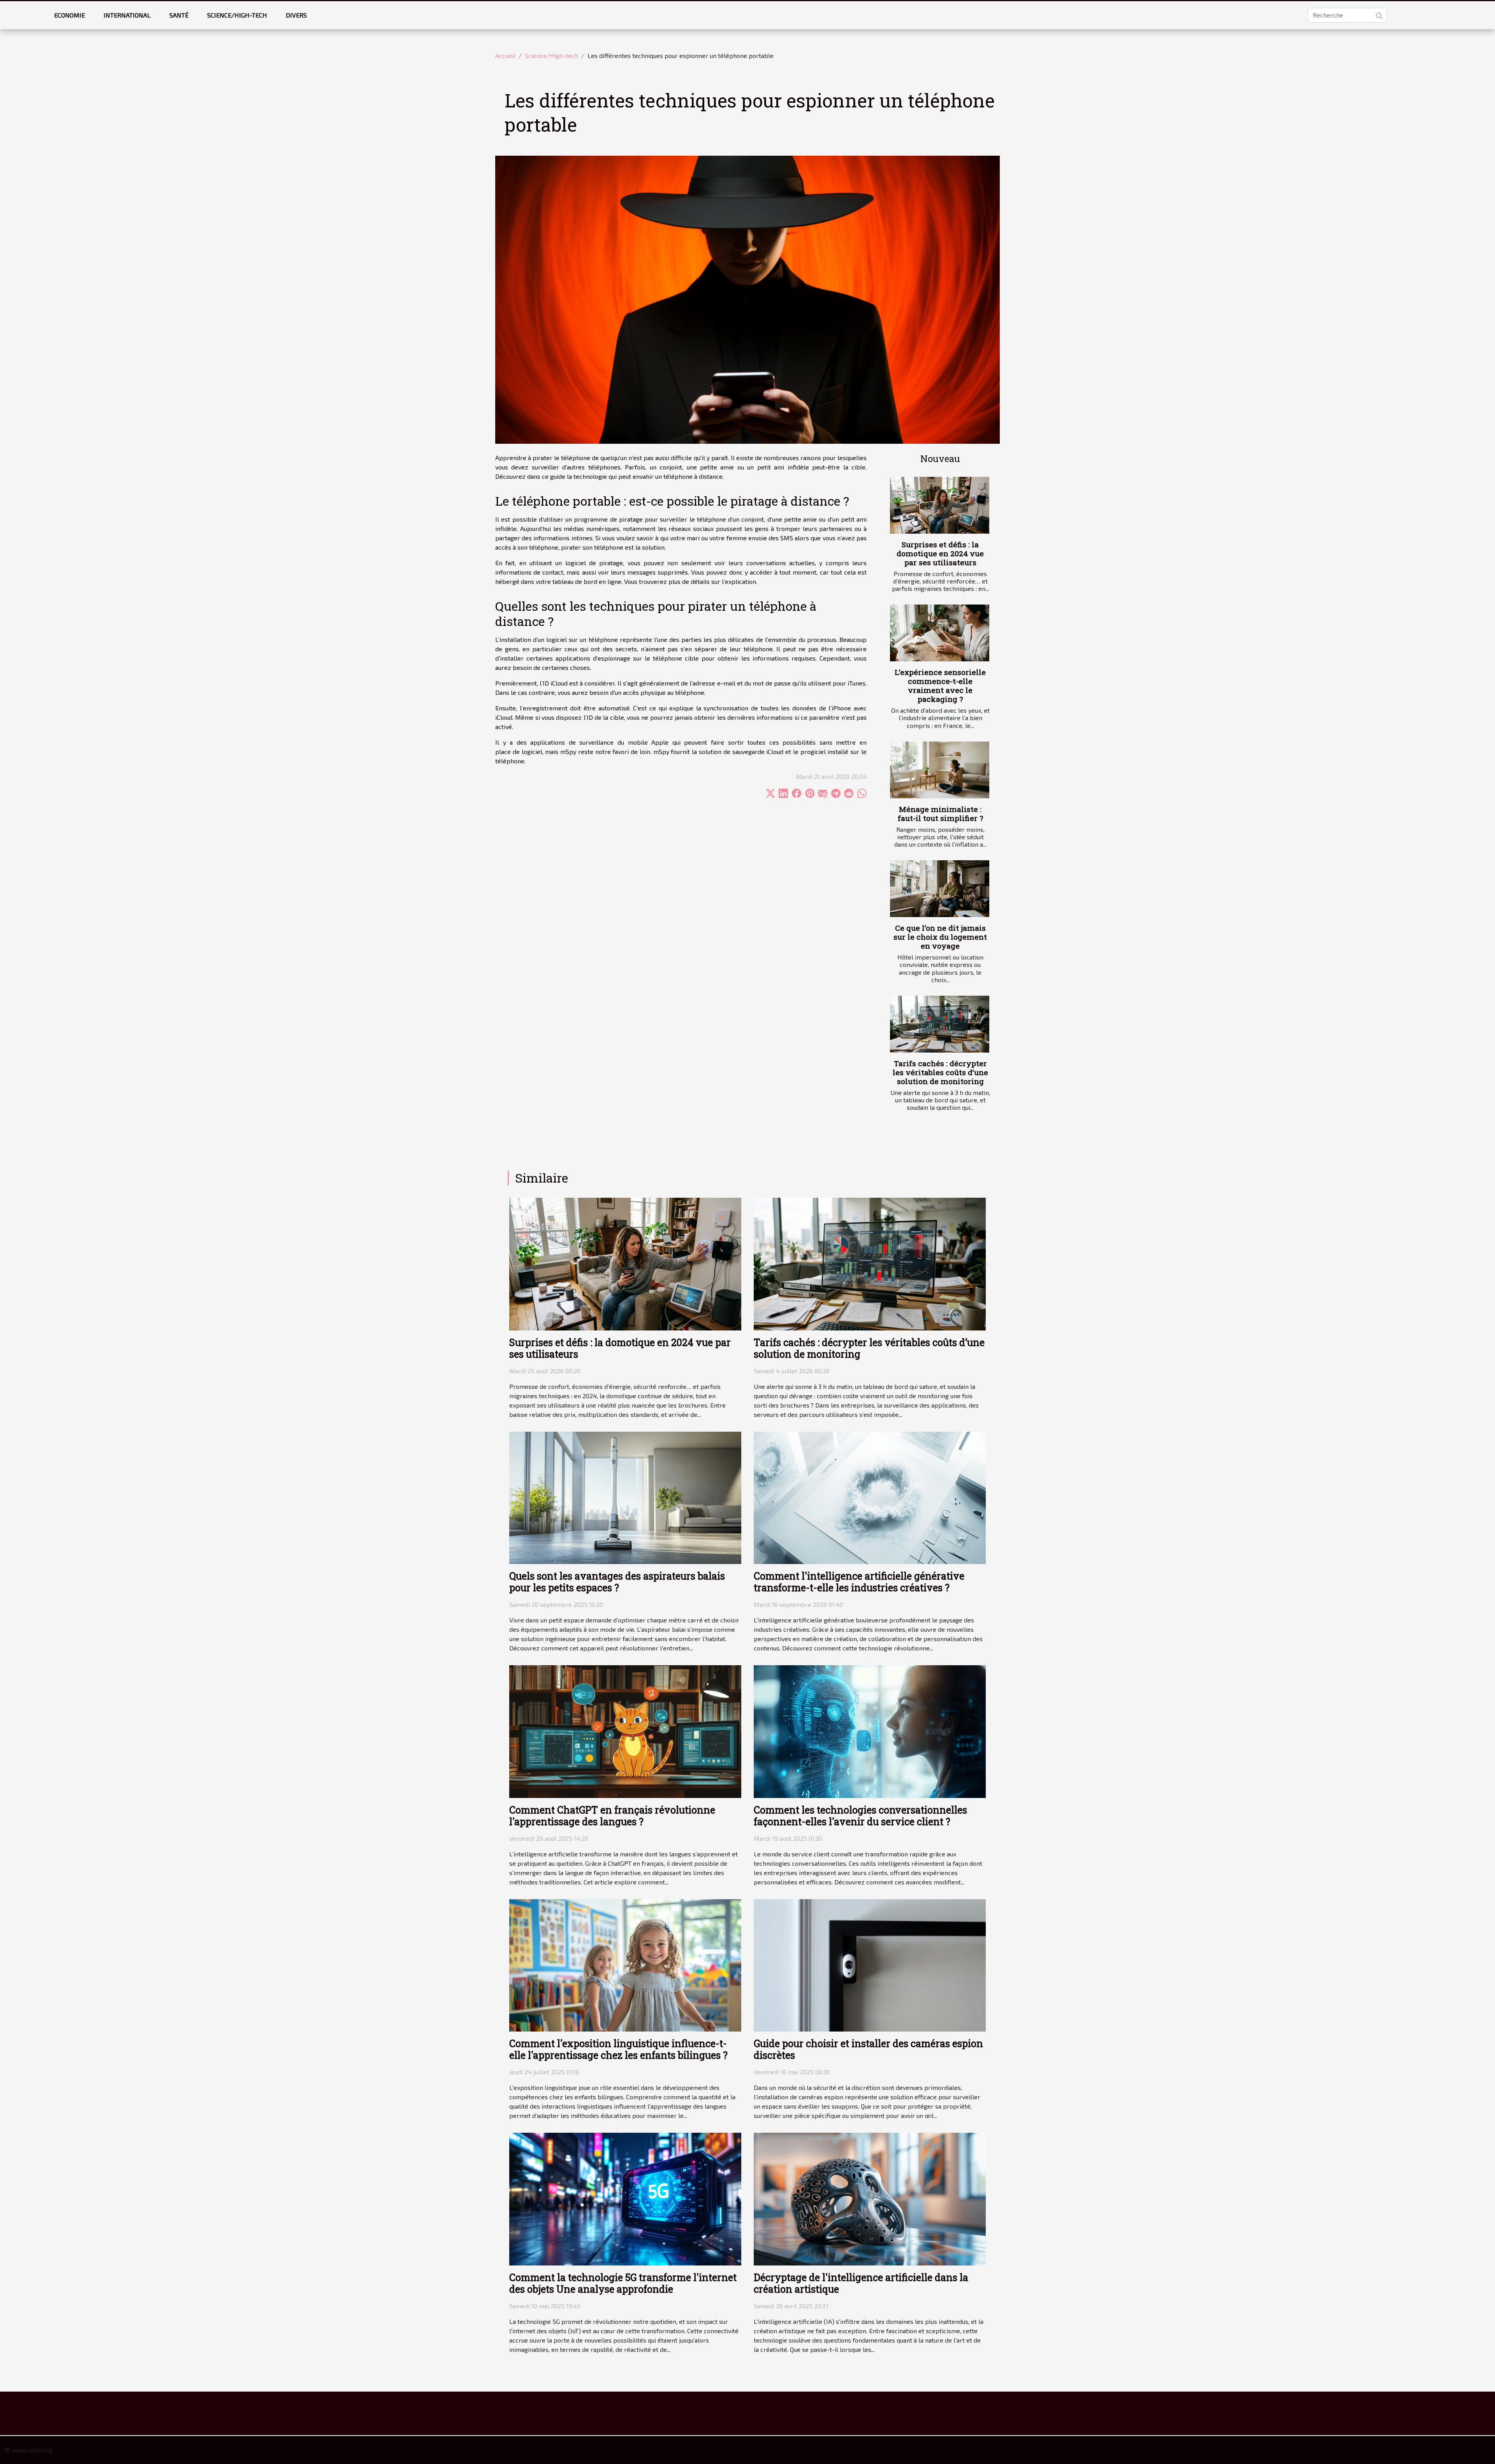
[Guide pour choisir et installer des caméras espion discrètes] (870, 1964)
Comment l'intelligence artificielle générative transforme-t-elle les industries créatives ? (859, 1582)
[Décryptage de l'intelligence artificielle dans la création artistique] (870, 2198)
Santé (179, 15)
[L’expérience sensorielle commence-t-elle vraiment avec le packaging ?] (940, 633)
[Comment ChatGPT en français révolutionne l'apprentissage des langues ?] (625, 1730)
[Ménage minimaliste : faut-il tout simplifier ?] (940, 770)
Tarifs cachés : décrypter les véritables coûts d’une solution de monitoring (940, 1072)
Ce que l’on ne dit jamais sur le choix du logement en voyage (940, 937)
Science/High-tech (237, 15)
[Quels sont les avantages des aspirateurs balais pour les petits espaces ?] (625, 1497)
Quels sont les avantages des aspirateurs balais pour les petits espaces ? (617, 1582)
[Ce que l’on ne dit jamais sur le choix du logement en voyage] (940, 889)
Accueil (505, 55)
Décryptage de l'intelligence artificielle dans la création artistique (861, 2283)
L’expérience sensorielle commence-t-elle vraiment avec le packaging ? (940, 685)
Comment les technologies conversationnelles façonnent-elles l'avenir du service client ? (860, 1816)
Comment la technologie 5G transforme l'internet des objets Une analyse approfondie (623, 2283)
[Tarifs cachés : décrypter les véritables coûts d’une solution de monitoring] (940, 1024)
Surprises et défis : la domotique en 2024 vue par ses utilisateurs (940, 553)
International (127, 15)
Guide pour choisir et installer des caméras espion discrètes (868, 2049)
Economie (69, 15)
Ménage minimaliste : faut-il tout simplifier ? (940, 814)
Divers (296, 15)
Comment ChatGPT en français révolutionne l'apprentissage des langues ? (612, 1816)
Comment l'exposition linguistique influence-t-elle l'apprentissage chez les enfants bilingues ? (618, 2049)
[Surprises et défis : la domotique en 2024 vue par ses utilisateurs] (940, 505)
